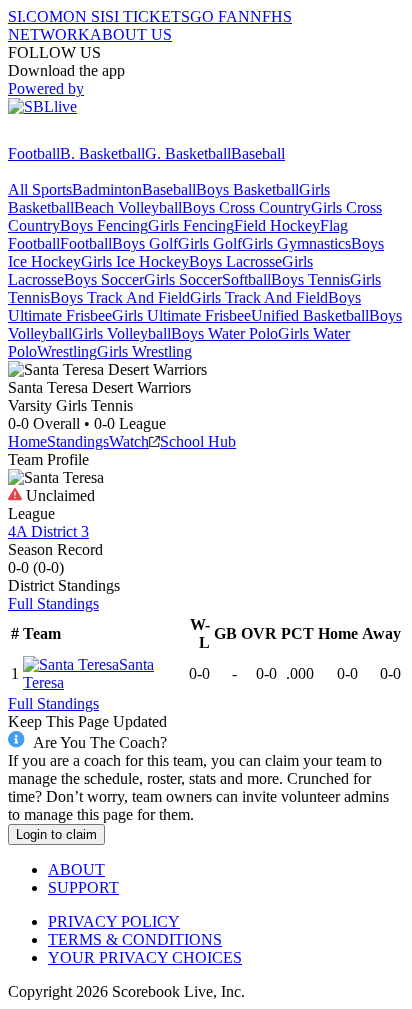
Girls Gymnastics (296, 243)
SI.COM (35, 16)
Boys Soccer (104, 279)
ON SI (84, 16)
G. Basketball (188, 153)
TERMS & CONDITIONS (135, 939)
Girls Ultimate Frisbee (181, 315)
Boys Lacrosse (235, 261)
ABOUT (76, 869)
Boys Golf (145, 243)
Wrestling (67, 351)
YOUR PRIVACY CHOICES (145, 957)
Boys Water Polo (224, 333)
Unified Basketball (310, 315)
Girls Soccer (183, 279)
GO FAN (220, 16)
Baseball (258, 153)
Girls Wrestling (144, 351)
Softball (246, 279)
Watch (129, 441)
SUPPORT (83, 887)
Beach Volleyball (128, 207)
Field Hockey (277, 225)
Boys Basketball (247, 189)
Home (27, 441)
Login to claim (56, 834)
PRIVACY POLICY (114, 921)
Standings (78, 441)
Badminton (107, 189)
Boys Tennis (310, 279)
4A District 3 (48, 531)
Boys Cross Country (246, 207)
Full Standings (53, 603)
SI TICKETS (147, 16)
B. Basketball (102, 153)
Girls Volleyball (121, 333)
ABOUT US (131, 34)
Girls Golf (210, 243)
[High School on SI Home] (85, 135)
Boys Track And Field (120, 297)
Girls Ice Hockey (135, 261)
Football (34, 153)
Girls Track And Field (259, 297)
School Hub (198, 441)
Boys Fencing (104, 225)
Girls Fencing (191, 225)
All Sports (40, 189)
